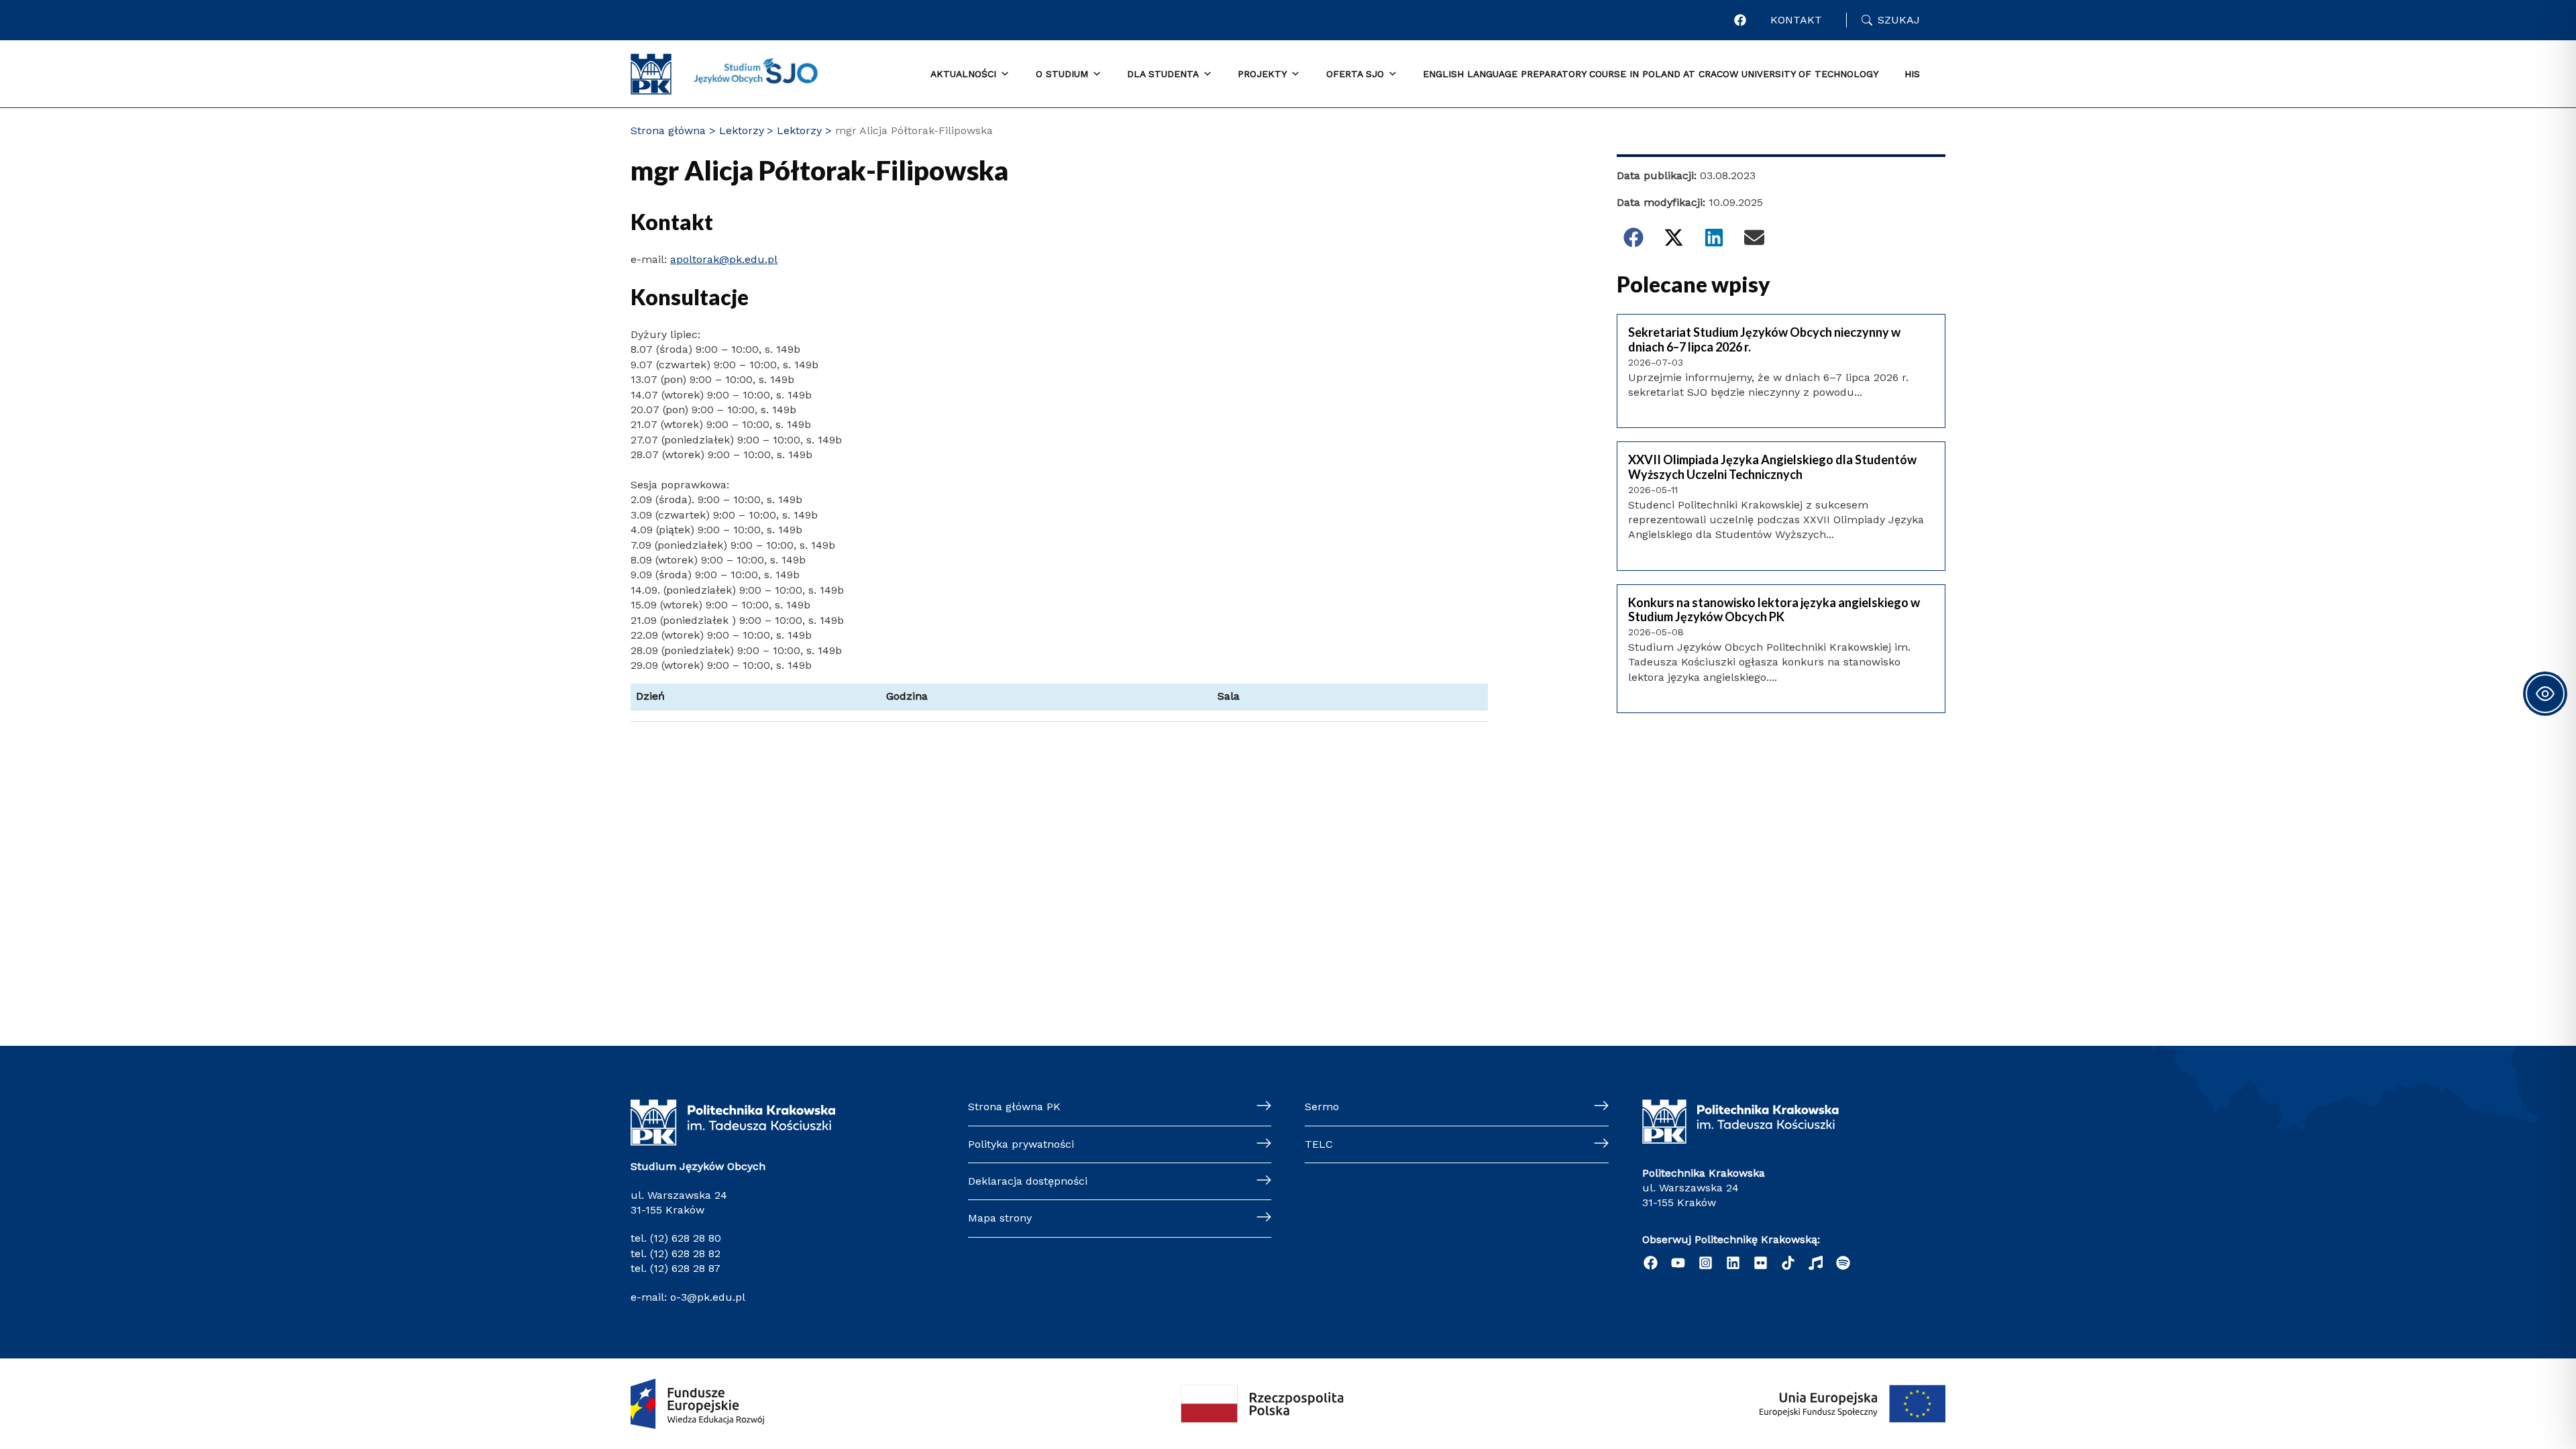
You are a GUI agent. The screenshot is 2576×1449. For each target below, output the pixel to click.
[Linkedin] (1733, 1263)
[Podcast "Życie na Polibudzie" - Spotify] (1843, 1263)
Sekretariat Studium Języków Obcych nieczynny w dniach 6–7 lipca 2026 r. (1764, 340)
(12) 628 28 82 (685, 1253)
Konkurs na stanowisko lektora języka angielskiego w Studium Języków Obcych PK (1774, 610)
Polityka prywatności (1021, 1144)
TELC (1319, 1144)
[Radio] (1816, 1263)
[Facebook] (1740, 20)
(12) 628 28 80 (686, 1238)
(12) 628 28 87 (685, 1268)
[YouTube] (1678, 1263)
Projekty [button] (1262, 74)
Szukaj (1899, 20)
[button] (1633, 237)
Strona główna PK (1014, 1107)
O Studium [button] (1062, 74)
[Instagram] (1706, 1263)
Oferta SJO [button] (1355, 74)
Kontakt (1796, 20)
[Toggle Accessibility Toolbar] (2545, 694)
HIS (1912, 74)
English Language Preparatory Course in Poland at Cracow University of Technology (1651, 74)
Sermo (1322, 1107)
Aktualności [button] (963, 74)
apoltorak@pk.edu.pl (724, 259)
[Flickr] (1761, 1263)
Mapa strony (1000, 1218)
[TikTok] (1788, 1263)
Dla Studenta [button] (1163, 74)
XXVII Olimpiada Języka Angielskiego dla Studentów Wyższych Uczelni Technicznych (1772, 467)
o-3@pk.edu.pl (706, 1297)
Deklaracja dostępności (1028, 1181)
